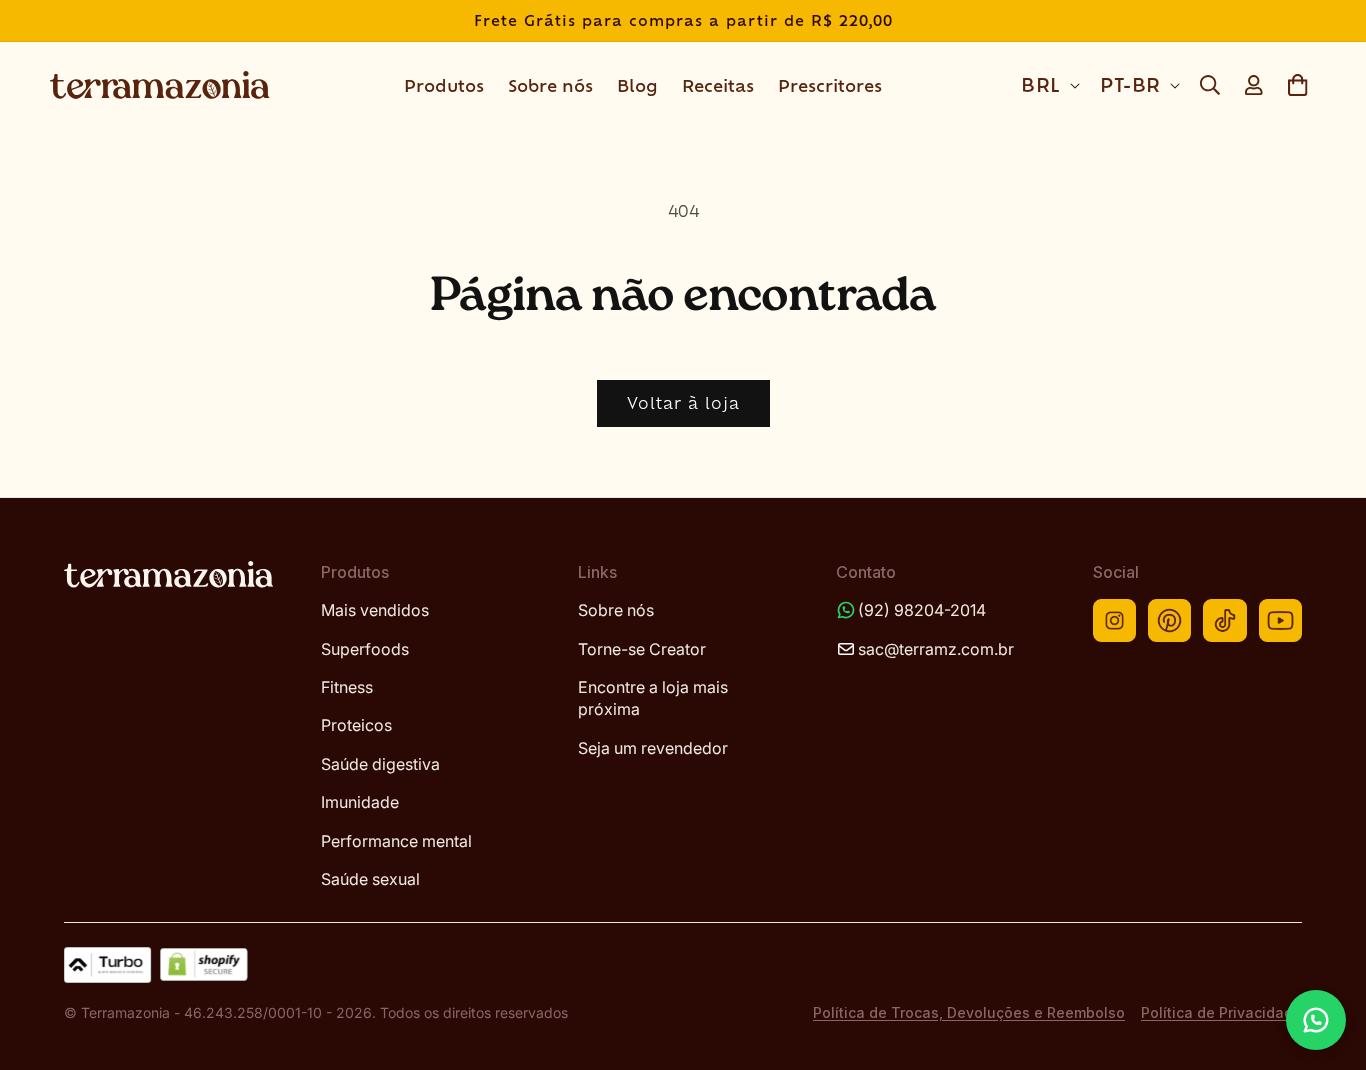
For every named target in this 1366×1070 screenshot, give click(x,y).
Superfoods (365, 649)
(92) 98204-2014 (922, 610)
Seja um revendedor (653, 748)
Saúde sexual (370, 879)
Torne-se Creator (642, 649)
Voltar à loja (683, 402)
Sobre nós (616, 610)
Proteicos (356, 725)
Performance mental (396, 841)
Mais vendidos (375, 610)
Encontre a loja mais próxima (653, 698)
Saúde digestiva (380, 764)
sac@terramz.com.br (936, 649)
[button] (1210, 85)
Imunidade (360, 802)
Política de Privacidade (1221, 1012)
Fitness (347, 687)
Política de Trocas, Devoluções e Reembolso (969, 1012)
